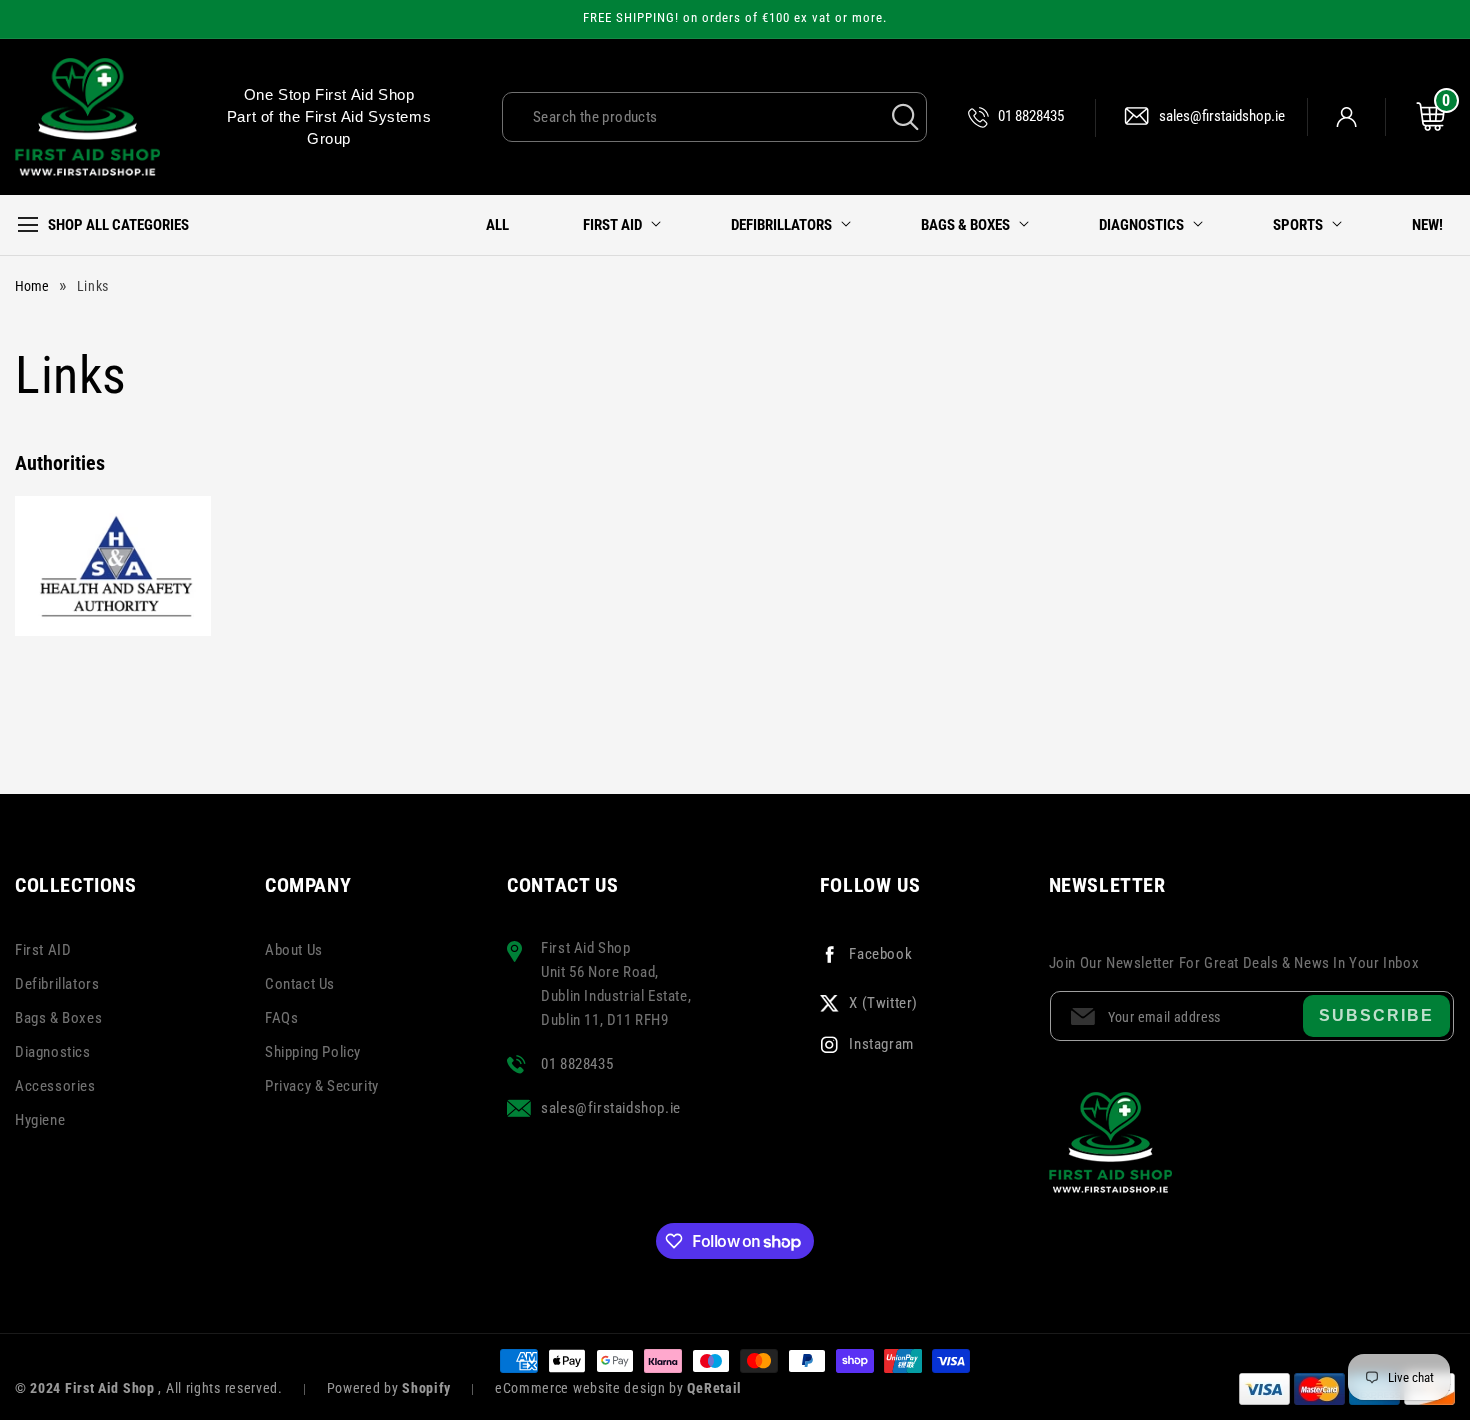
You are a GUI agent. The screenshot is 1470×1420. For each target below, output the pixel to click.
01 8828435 (1031, 116)
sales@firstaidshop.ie (1222, 116)
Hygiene (40, 1120)
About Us (294, 950)
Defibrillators (57, 984)
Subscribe (1376, 1015)
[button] (109, 225)
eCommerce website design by (591, 1388)
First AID (43, 950)
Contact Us (300, 984)
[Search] (905, 117)
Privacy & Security (322, 1086)
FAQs (281, 1018)
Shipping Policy (313, 1052)
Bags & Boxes (58, 1018)
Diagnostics (53, 1052)
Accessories (55, 1086)
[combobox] (714, 117)
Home (32, 286)
